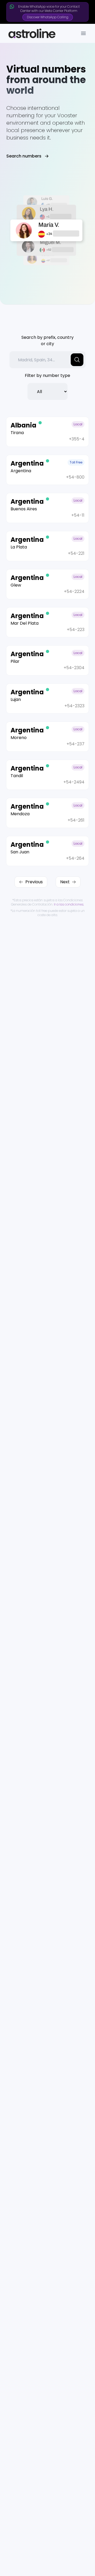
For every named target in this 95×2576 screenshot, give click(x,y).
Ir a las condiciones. (69, 904)
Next (65, 882)
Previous (34, 882)
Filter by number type (47, 375)
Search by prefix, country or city (47, 341)
